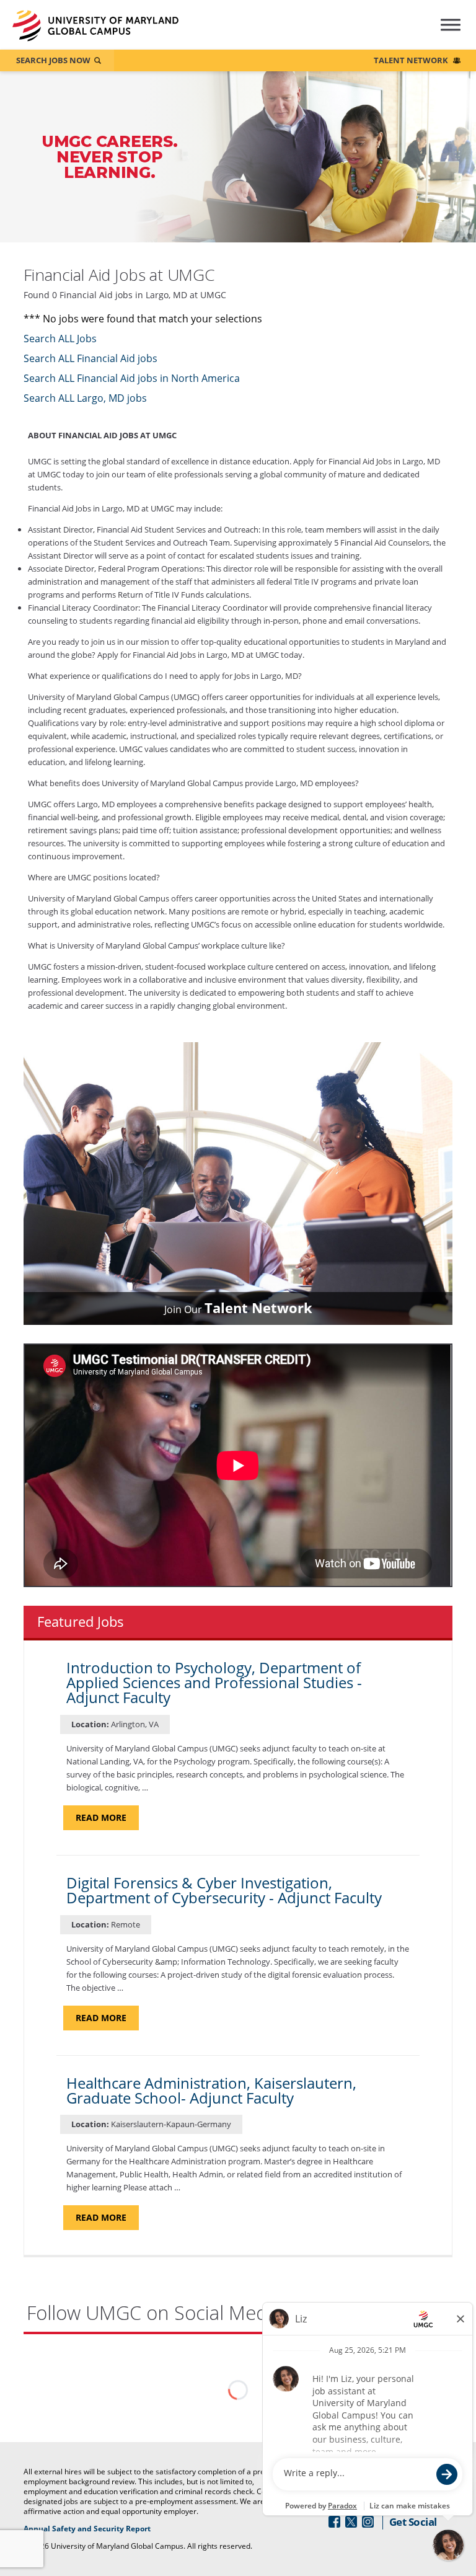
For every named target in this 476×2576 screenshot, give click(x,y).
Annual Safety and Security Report (103, 2529)
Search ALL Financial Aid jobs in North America (132, 378)
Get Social (413, 2522)
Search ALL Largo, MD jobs (85, 398)
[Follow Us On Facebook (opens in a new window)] (334, 2522)
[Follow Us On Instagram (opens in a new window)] (368, 2522)
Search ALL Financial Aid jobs (90, 358)
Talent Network (411, 60)
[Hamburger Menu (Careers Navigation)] (440, 33)
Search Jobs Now (53, 60)
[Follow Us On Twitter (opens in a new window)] (351, 2522)
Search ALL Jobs (60, 339)
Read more (107, 1821)
